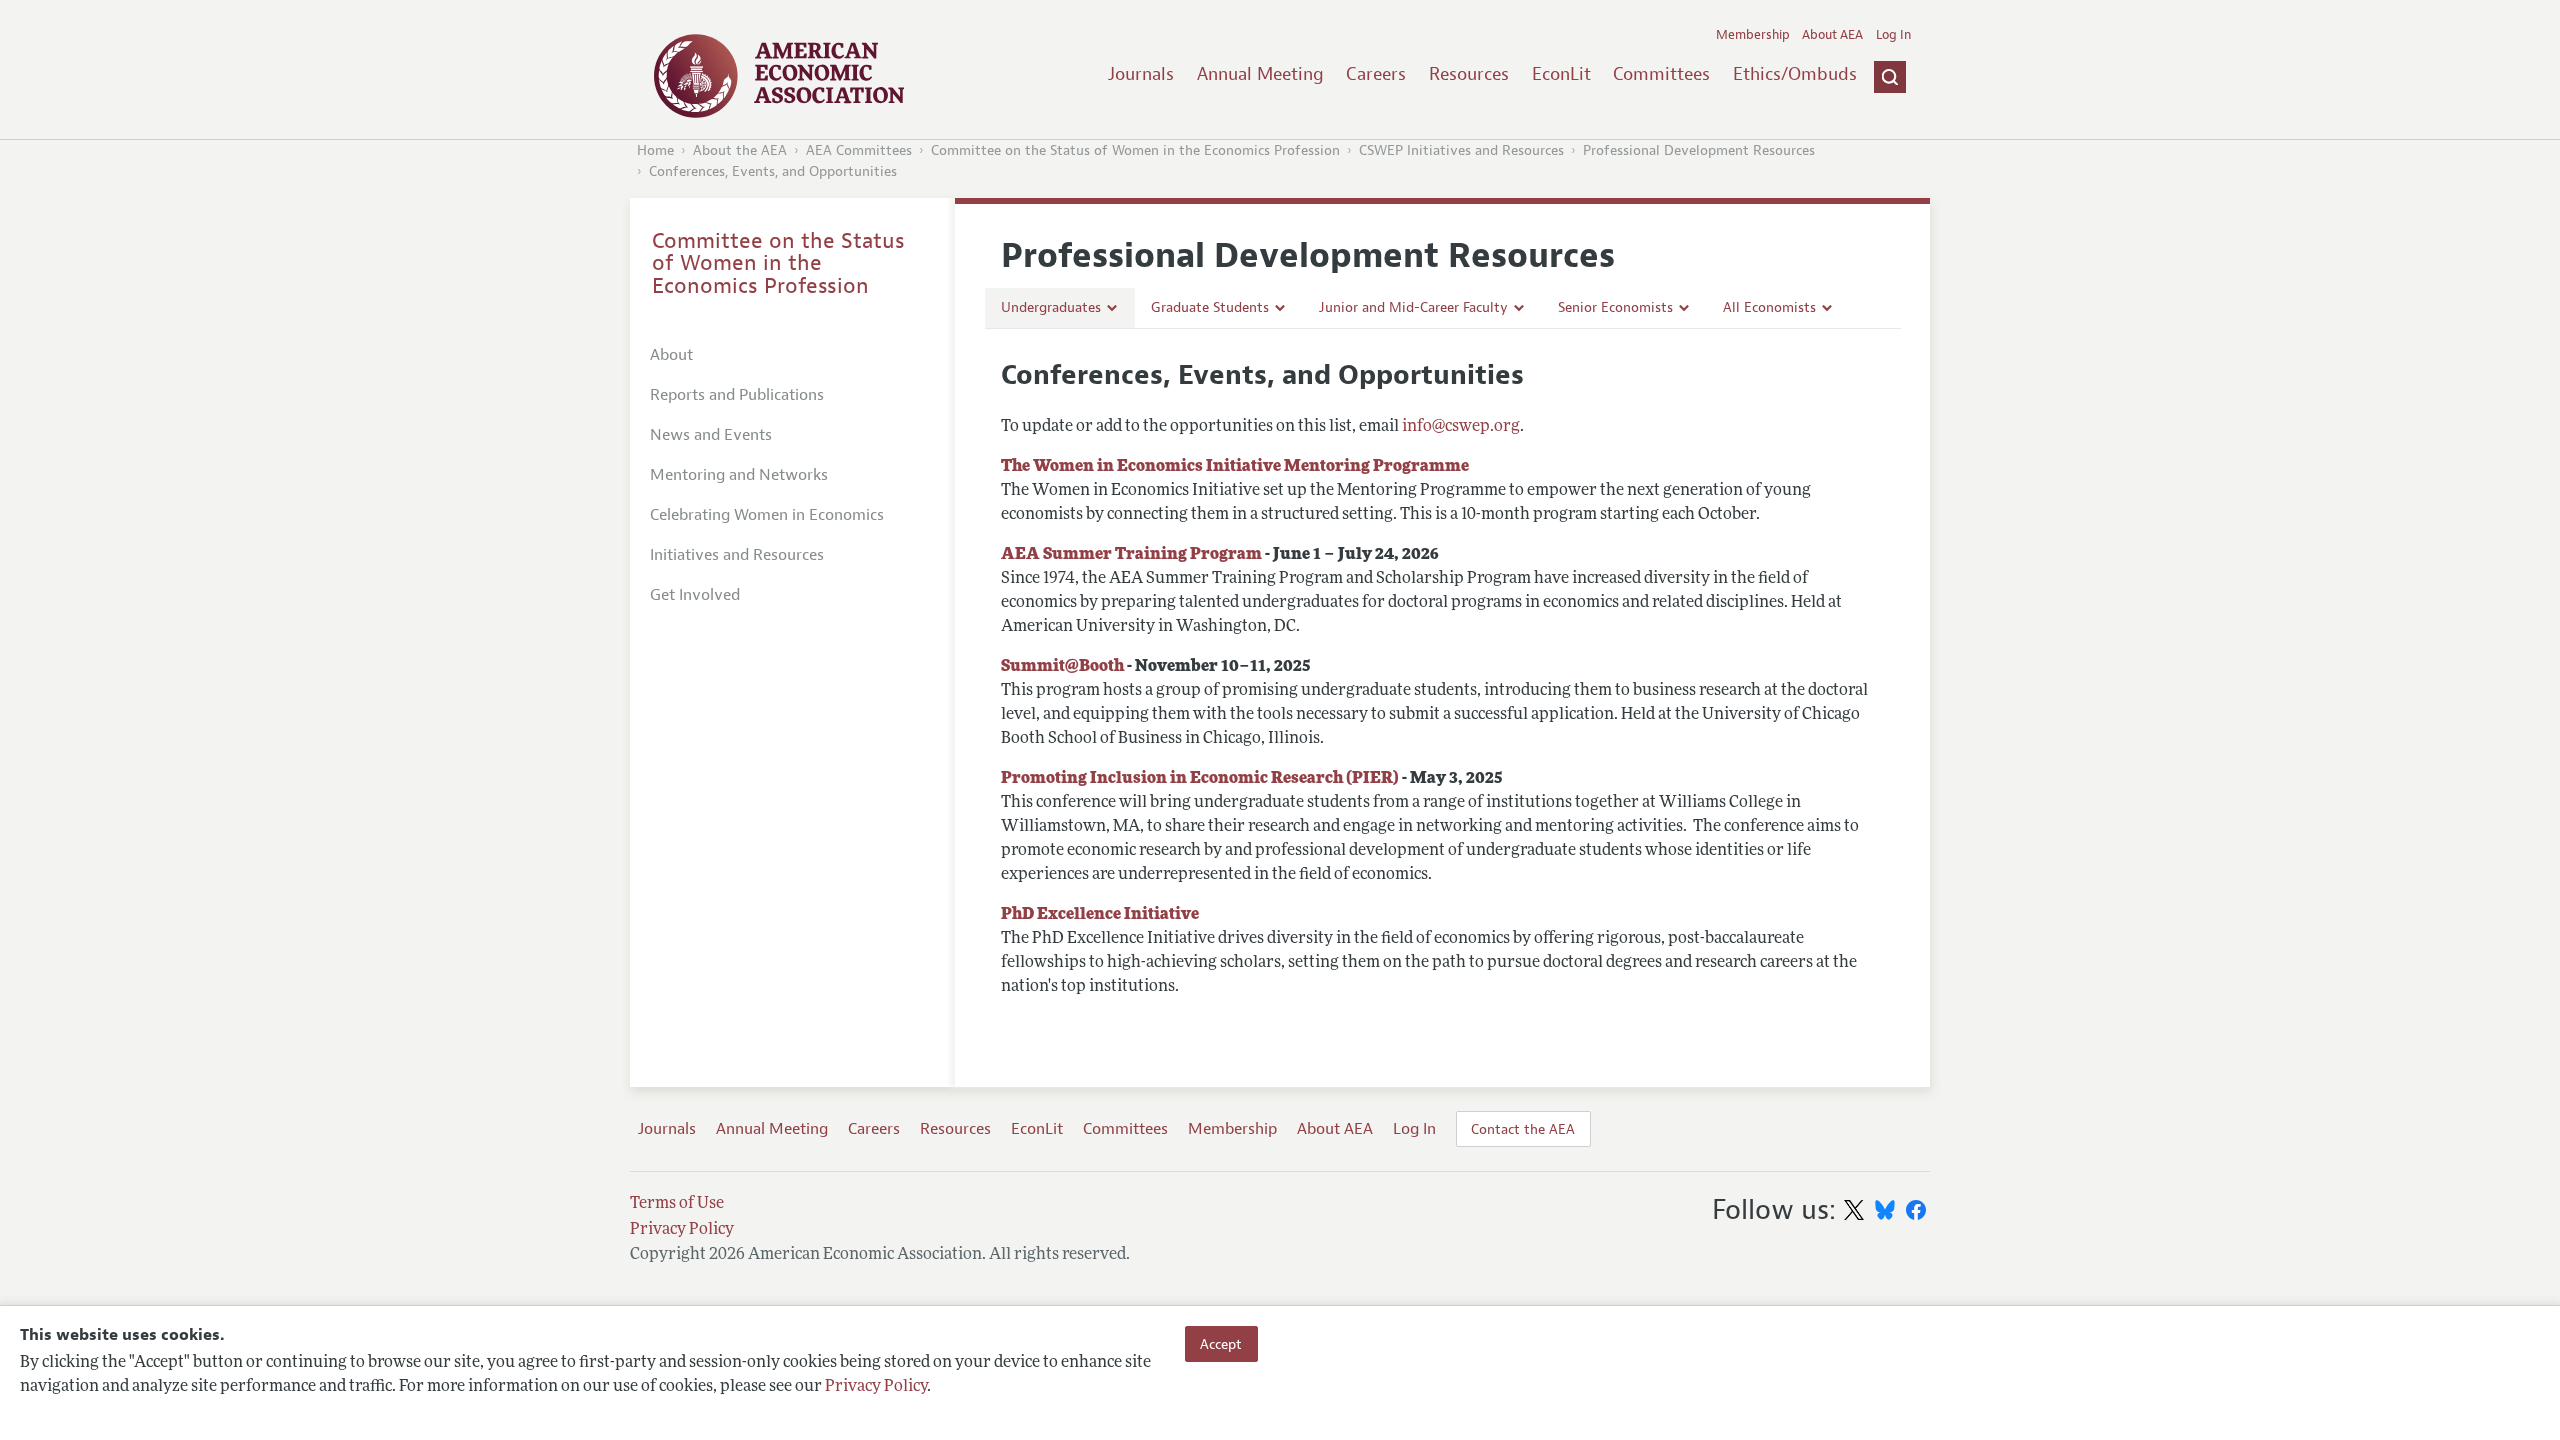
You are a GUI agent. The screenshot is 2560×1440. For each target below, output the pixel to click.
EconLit (1561, 74)
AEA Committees (859, 150)
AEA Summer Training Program (1131, 555)
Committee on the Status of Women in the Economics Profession (1135, 150)
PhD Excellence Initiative (1100, 915)
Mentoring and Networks (739, 475)
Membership (1753, 35)
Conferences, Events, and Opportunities (773, 171)
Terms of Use (677, 1204)
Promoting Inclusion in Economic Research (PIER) (1200, 779)
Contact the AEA (1523, 1129)
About (671, 355)
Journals (1141, 74)
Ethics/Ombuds (1795, 74)
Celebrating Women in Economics (767, 515)
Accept (1221, 1344)
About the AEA (740, 150)
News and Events (711, 435)
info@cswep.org (1461, 427)
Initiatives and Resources (737, 555)
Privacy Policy (876, 1387)
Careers (1376, 74)
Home (655, 150)
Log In (1893, 35)
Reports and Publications (737, 395)
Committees (1661, 74)
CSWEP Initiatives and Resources (1461, 150)
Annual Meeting (1260, 74)
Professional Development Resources (1699, 150)
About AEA (1832, 35)
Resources (1469, 74)
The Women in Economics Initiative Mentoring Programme (1235, 467)
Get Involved (695, 595)
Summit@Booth (1062, 667)
